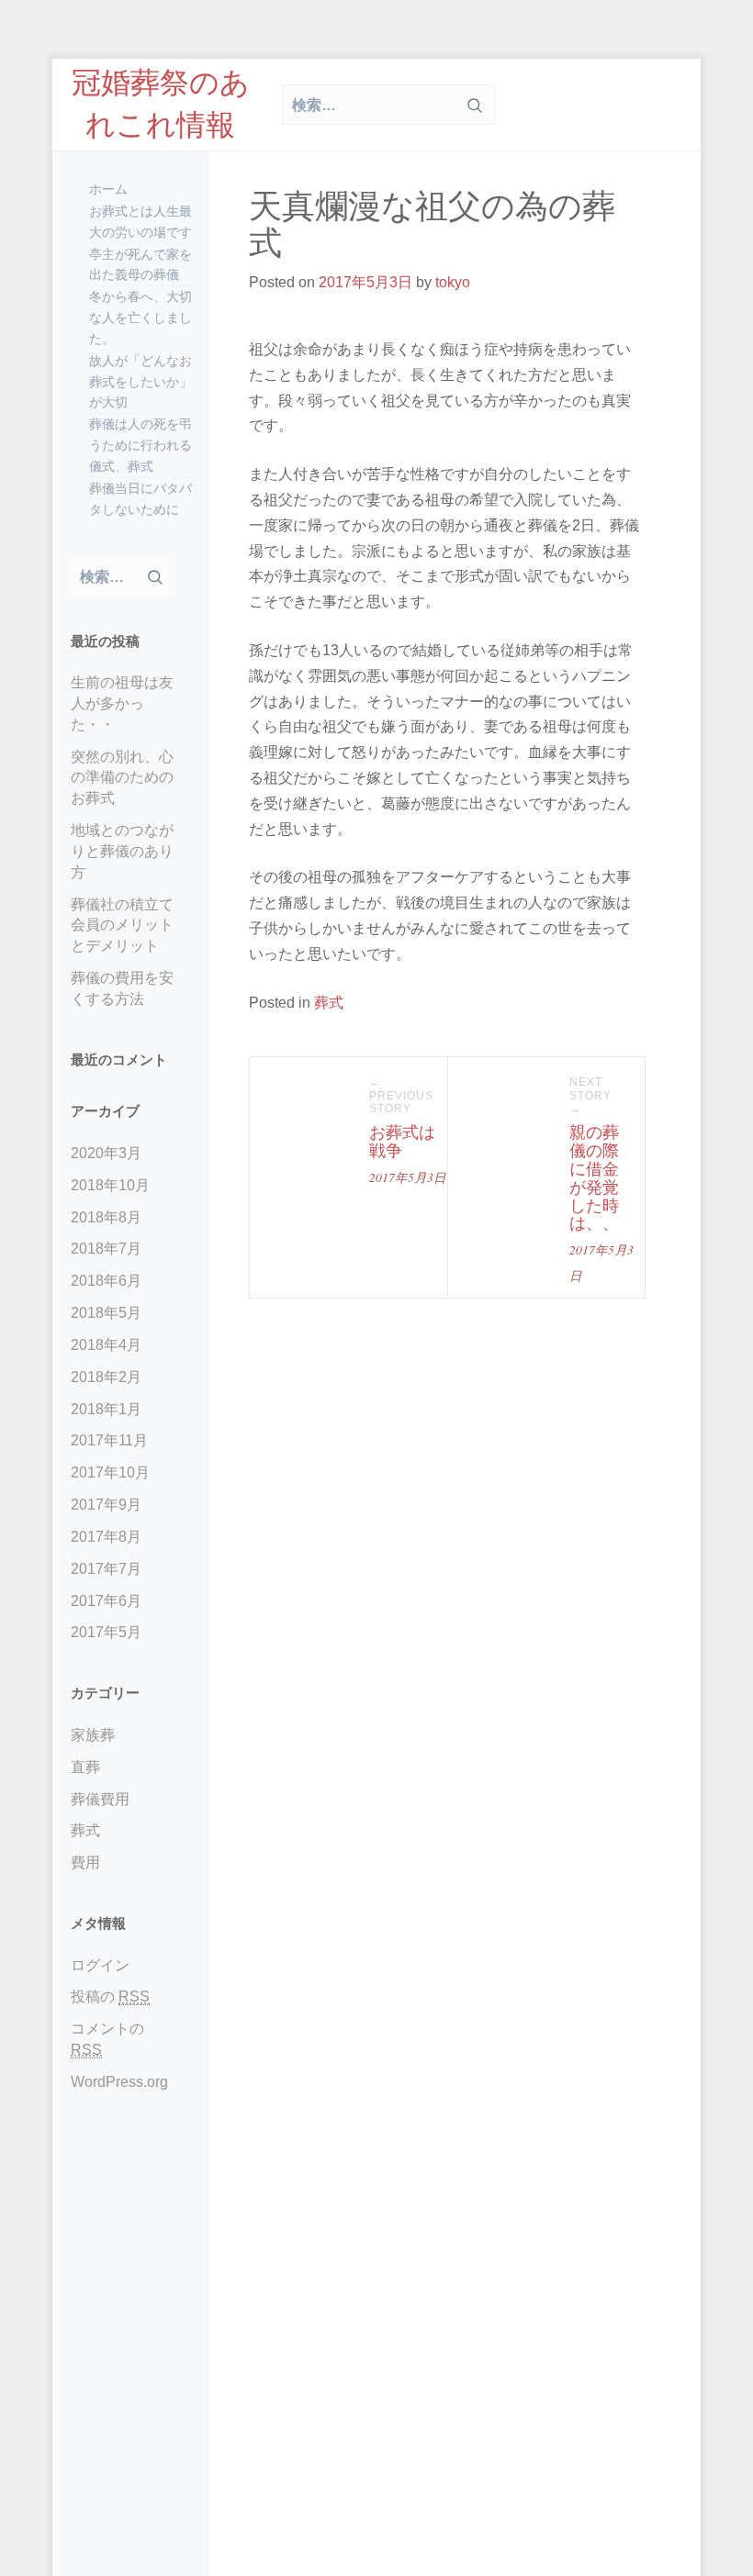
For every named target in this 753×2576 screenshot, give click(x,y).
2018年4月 (106, 1345)
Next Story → (590, 1095)
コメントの (107, 2039)
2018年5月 (106, 1313)
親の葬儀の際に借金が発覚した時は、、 (594, 1178)
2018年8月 (106, 1217)
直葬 (85, 1767)
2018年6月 (106, 1281)
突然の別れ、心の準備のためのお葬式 (122, 778)
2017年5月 (106, 1632)
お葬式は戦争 (402, 1142)
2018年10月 (110, 1185)
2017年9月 (106, 1505)
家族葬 (93, 1735)
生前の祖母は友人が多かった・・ (122, 703)
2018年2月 (106, 1377)
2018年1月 (106, 1409)
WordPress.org (119, 2082)
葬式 (85, 1830)
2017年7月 (106, 1569)
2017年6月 (106, 1601)
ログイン (100, 1965)
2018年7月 (106, 1249)
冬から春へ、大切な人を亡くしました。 (140, 318)
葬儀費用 (100, 1799)
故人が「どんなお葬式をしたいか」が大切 (140, 382)
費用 (85, 1862)
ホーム (108, 189)
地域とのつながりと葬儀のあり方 (122, 851)
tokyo (453, 282)
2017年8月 (106, 1537)
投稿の (110, 1996)
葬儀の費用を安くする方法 (122, 988)
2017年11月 (109, 1440)
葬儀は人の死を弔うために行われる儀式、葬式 (140, 445)
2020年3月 (106, 1153)
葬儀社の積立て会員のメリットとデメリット (122, 926)
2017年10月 (110, 1472)
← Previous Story (401, 1095)
